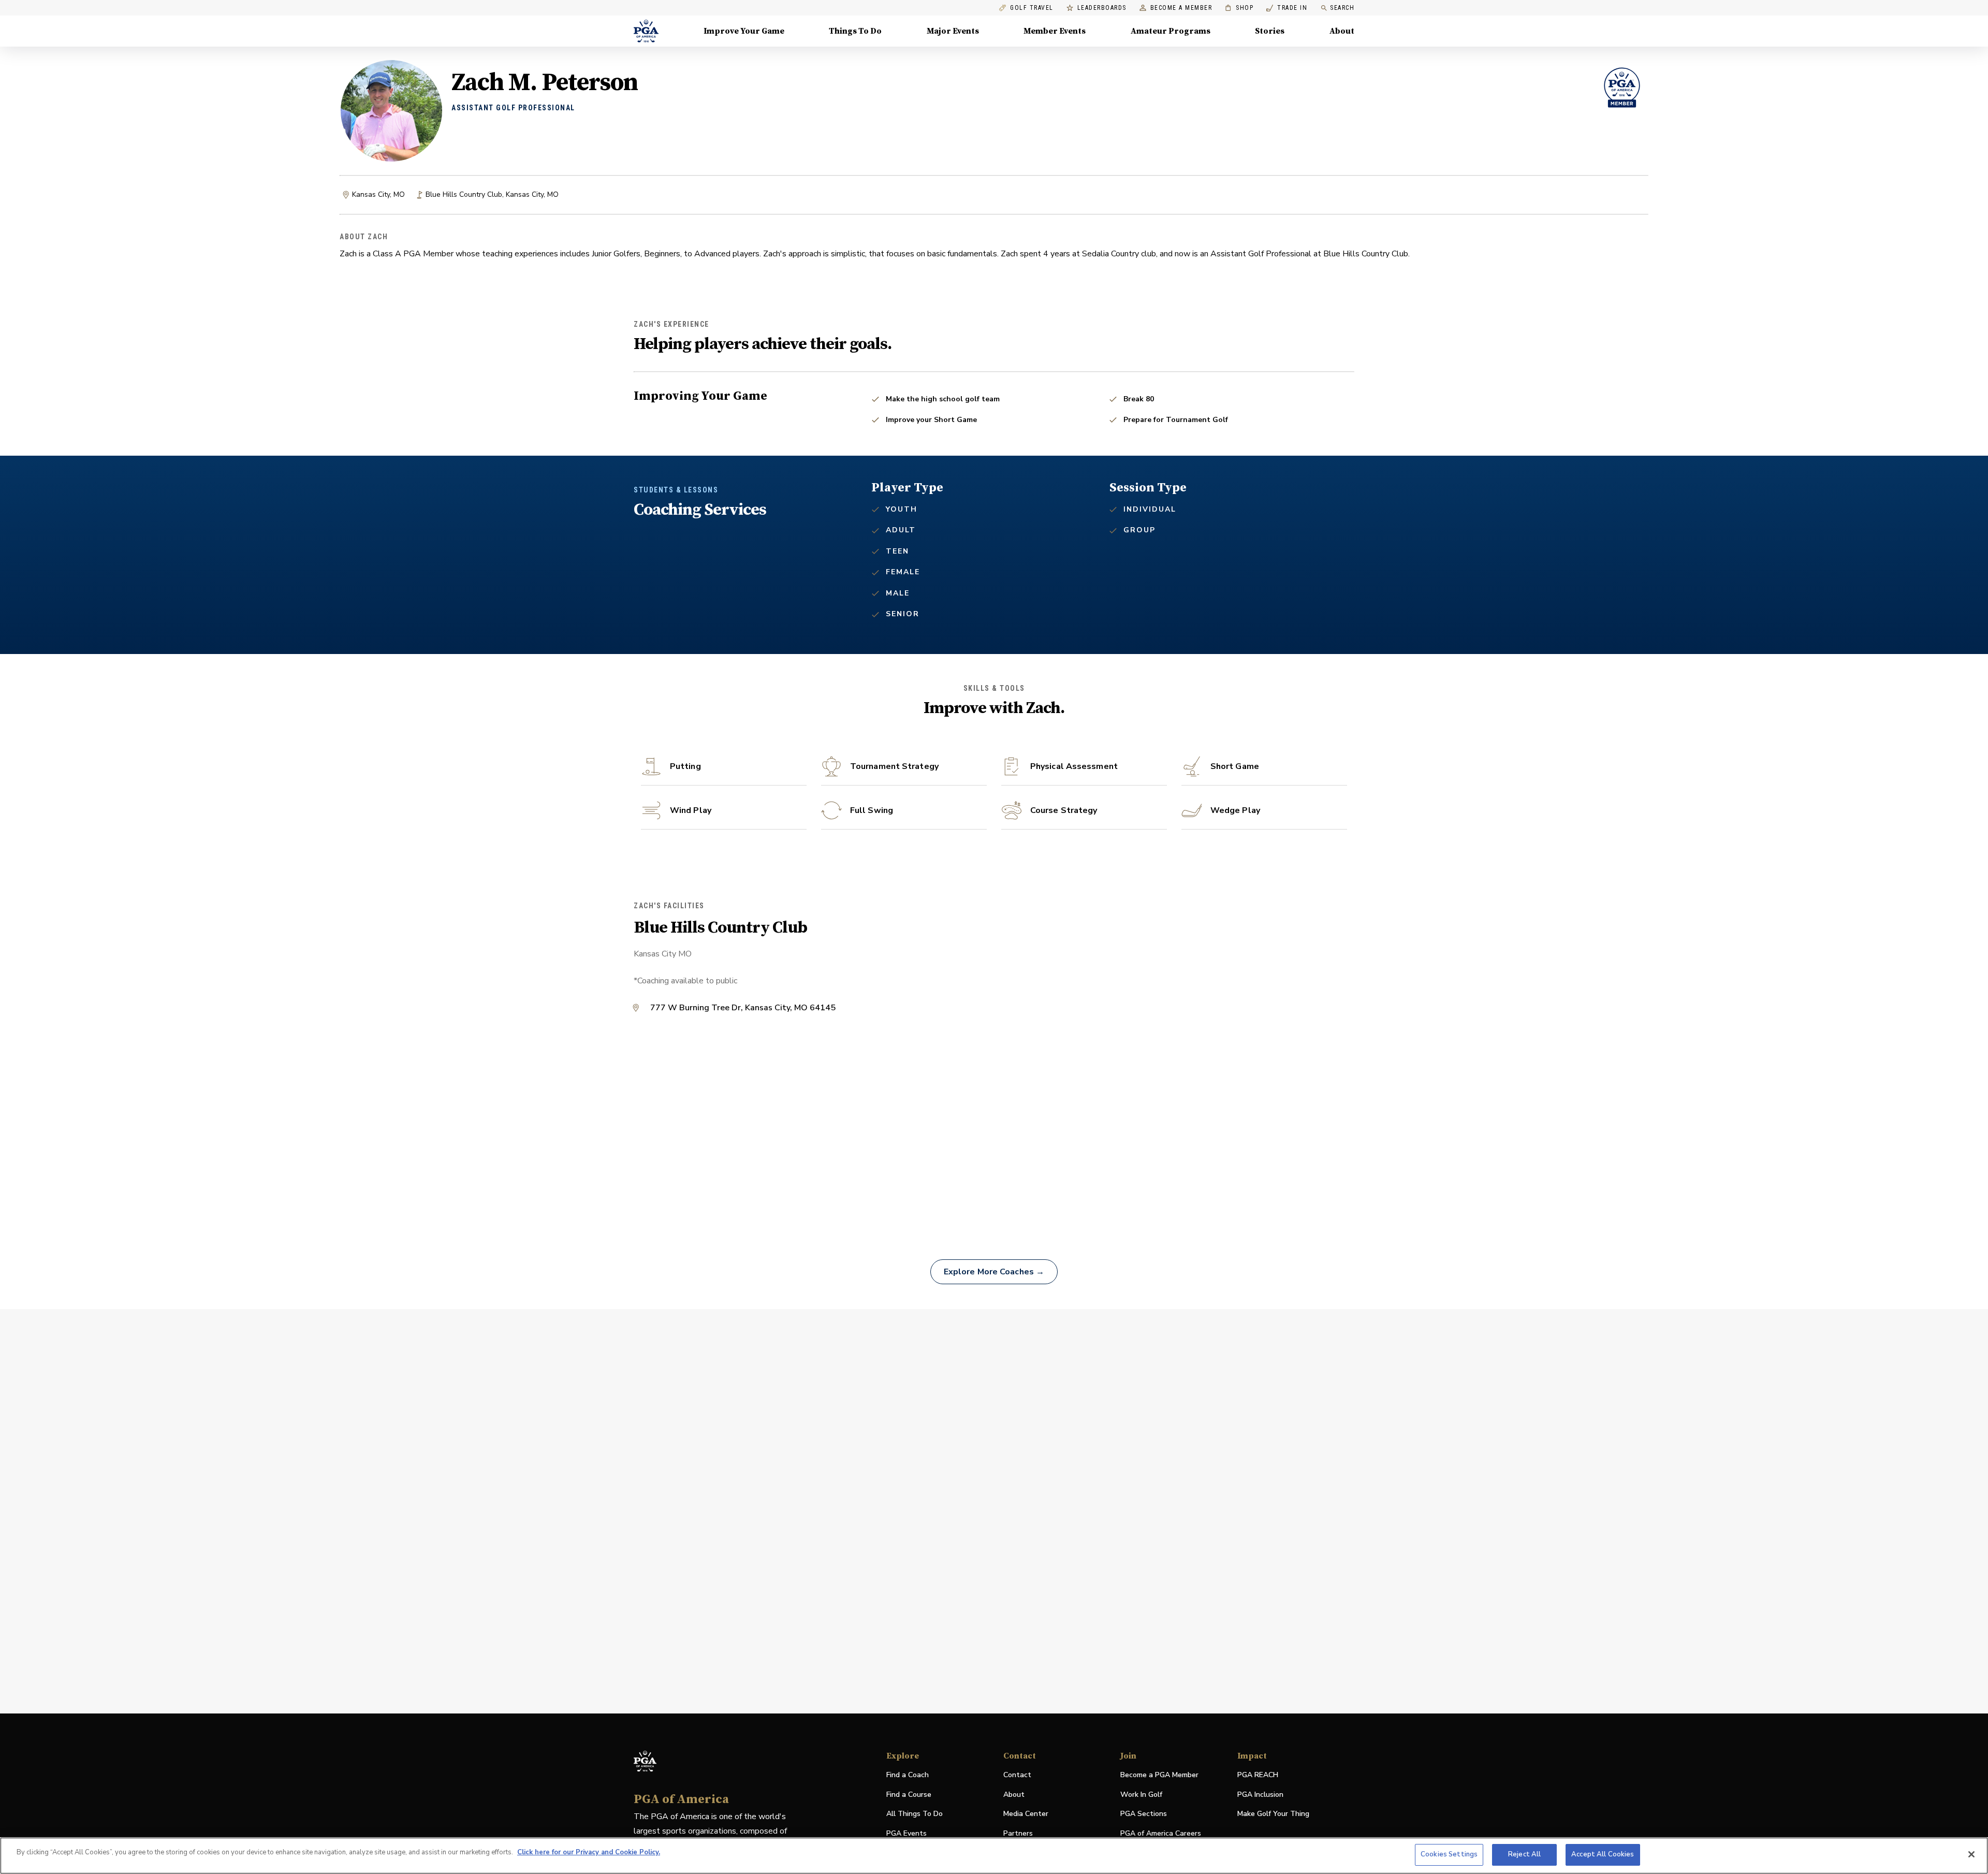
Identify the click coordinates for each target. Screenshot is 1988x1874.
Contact (1017, 1775)
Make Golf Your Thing (1273, 1814)
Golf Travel (1032, 8)
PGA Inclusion (1260, 1795)
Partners (1018, 1833)
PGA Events (907, 1833)
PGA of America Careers (1161, 1834)
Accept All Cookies (1603, 1854)
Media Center (1026, 1814)
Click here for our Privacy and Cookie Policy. (589, 1852)
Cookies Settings (1449, 1854)
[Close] (1971, 1854)
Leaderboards (1102, 8)
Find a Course (909, 1795)
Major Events (953, 31)
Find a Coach (908, 1775)
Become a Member (1181, 8)
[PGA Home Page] (646, 31)
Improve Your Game (744, 31)
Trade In (1287, 8)
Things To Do (855, 31)
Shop (1239, 8)
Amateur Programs (1171, 31)
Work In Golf (1141, 1795)
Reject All (1524, 1854)
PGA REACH (1258, 1775)
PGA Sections (1144, 1814)
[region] (994, 1856)
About (1342, 31)
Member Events (1055, 31)
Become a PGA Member (1159, 1775)
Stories (1270, 31)
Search (1342, 8)
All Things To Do (915, 1814)
